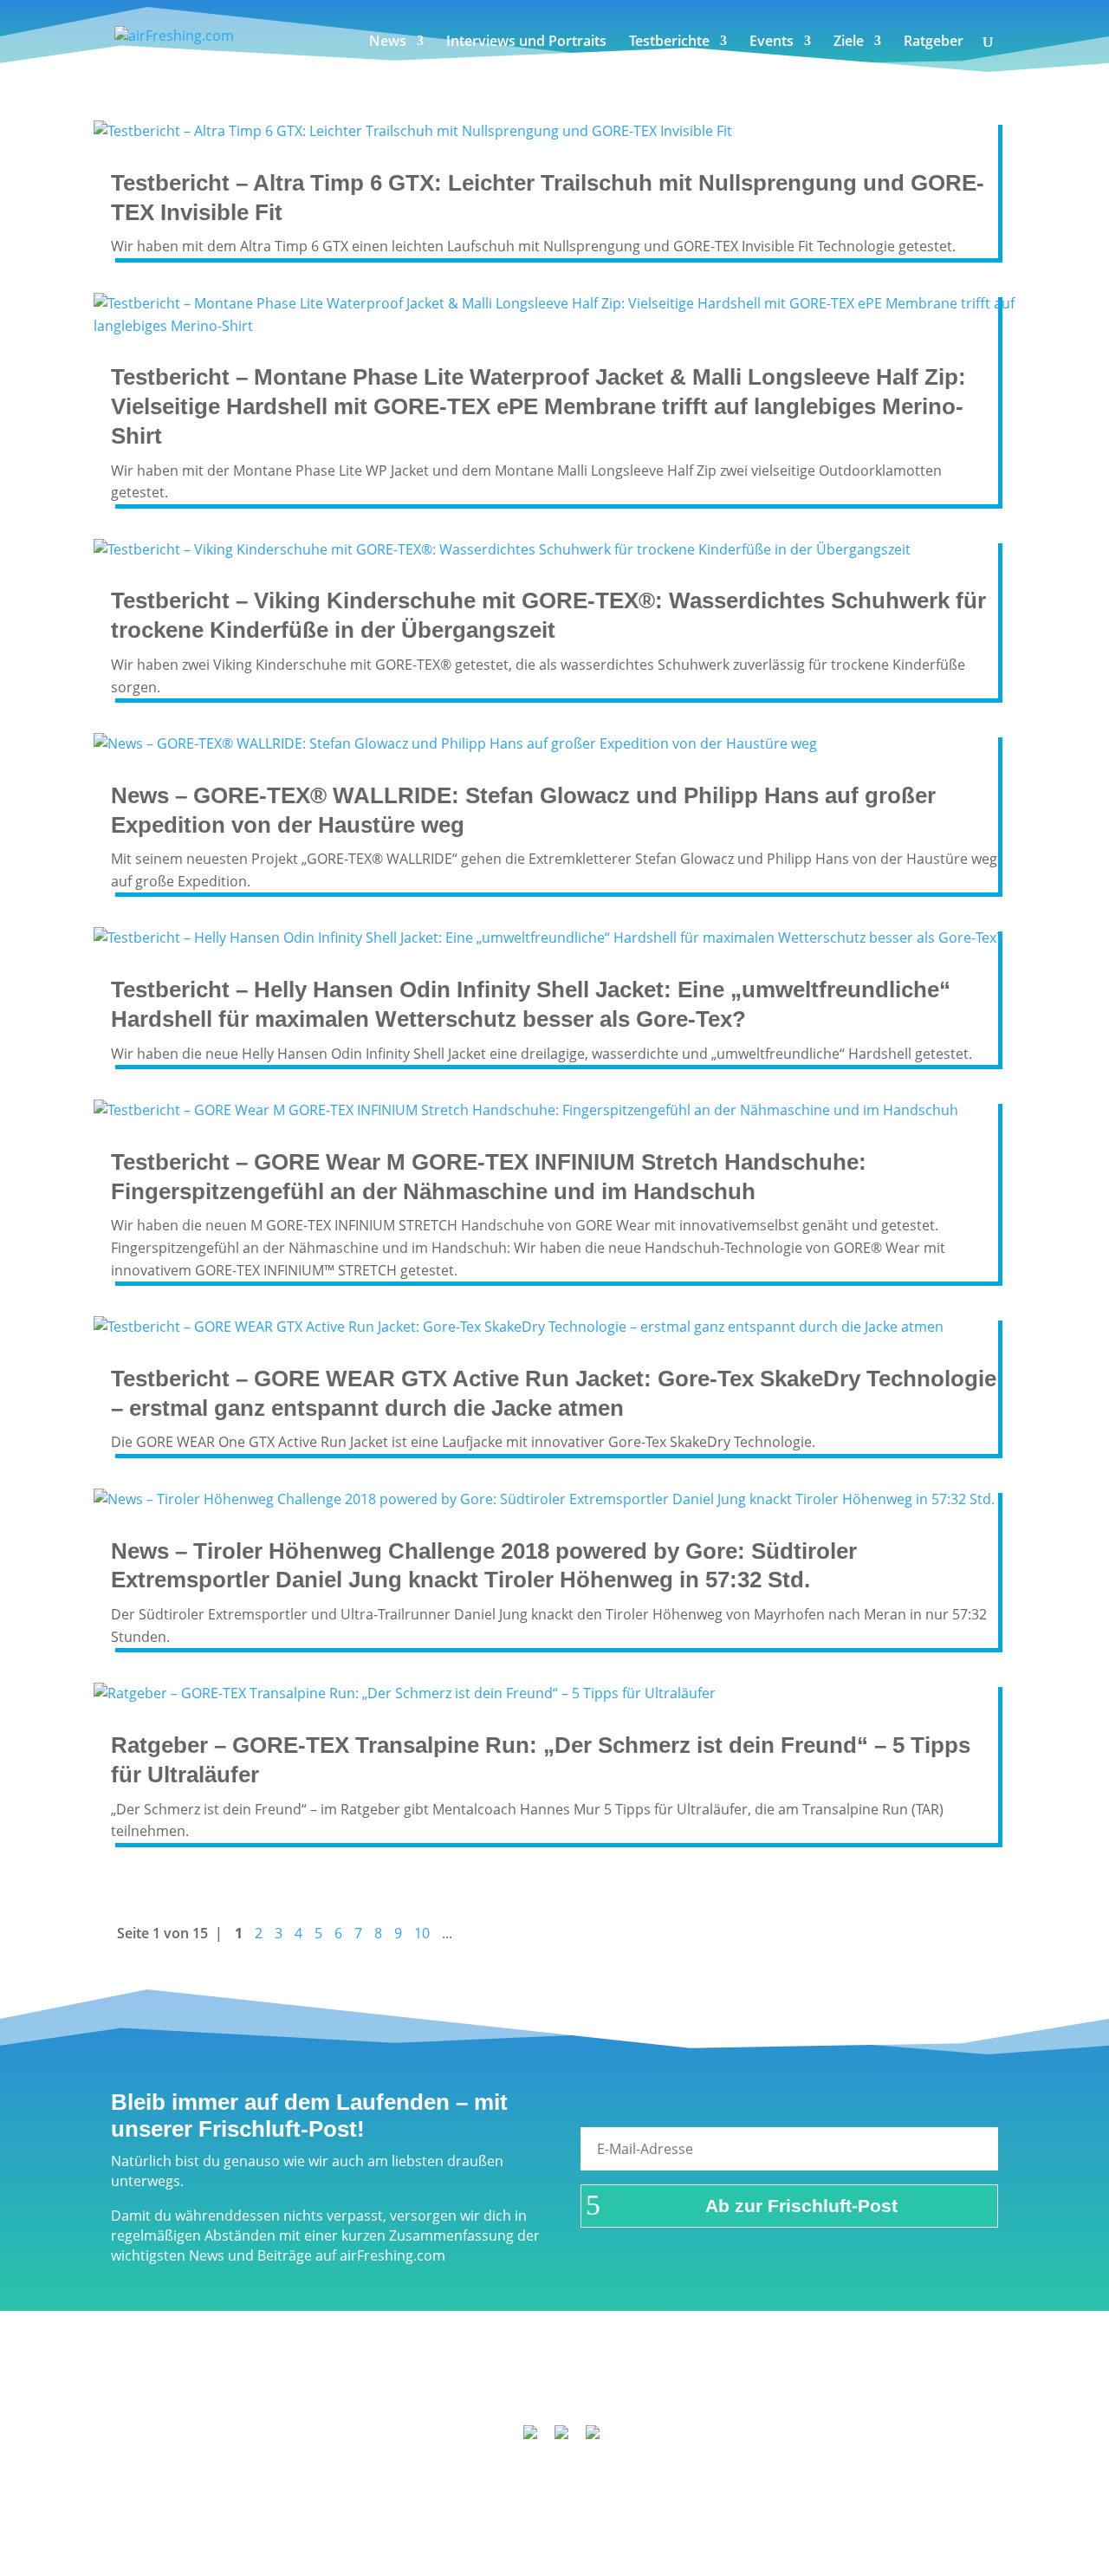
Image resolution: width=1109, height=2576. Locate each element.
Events (772, 42)
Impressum (335, 2389)
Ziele (849, 42)
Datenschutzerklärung (622, 2389)
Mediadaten (751, 2389)
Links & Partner (230, 2389)
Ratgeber (934, 42)
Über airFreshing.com (461, 2389)
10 (422, 1933)
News (388, 42)
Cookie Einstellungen (876, 2389)
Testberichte (669, 42)
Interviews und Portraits (526, 42)
